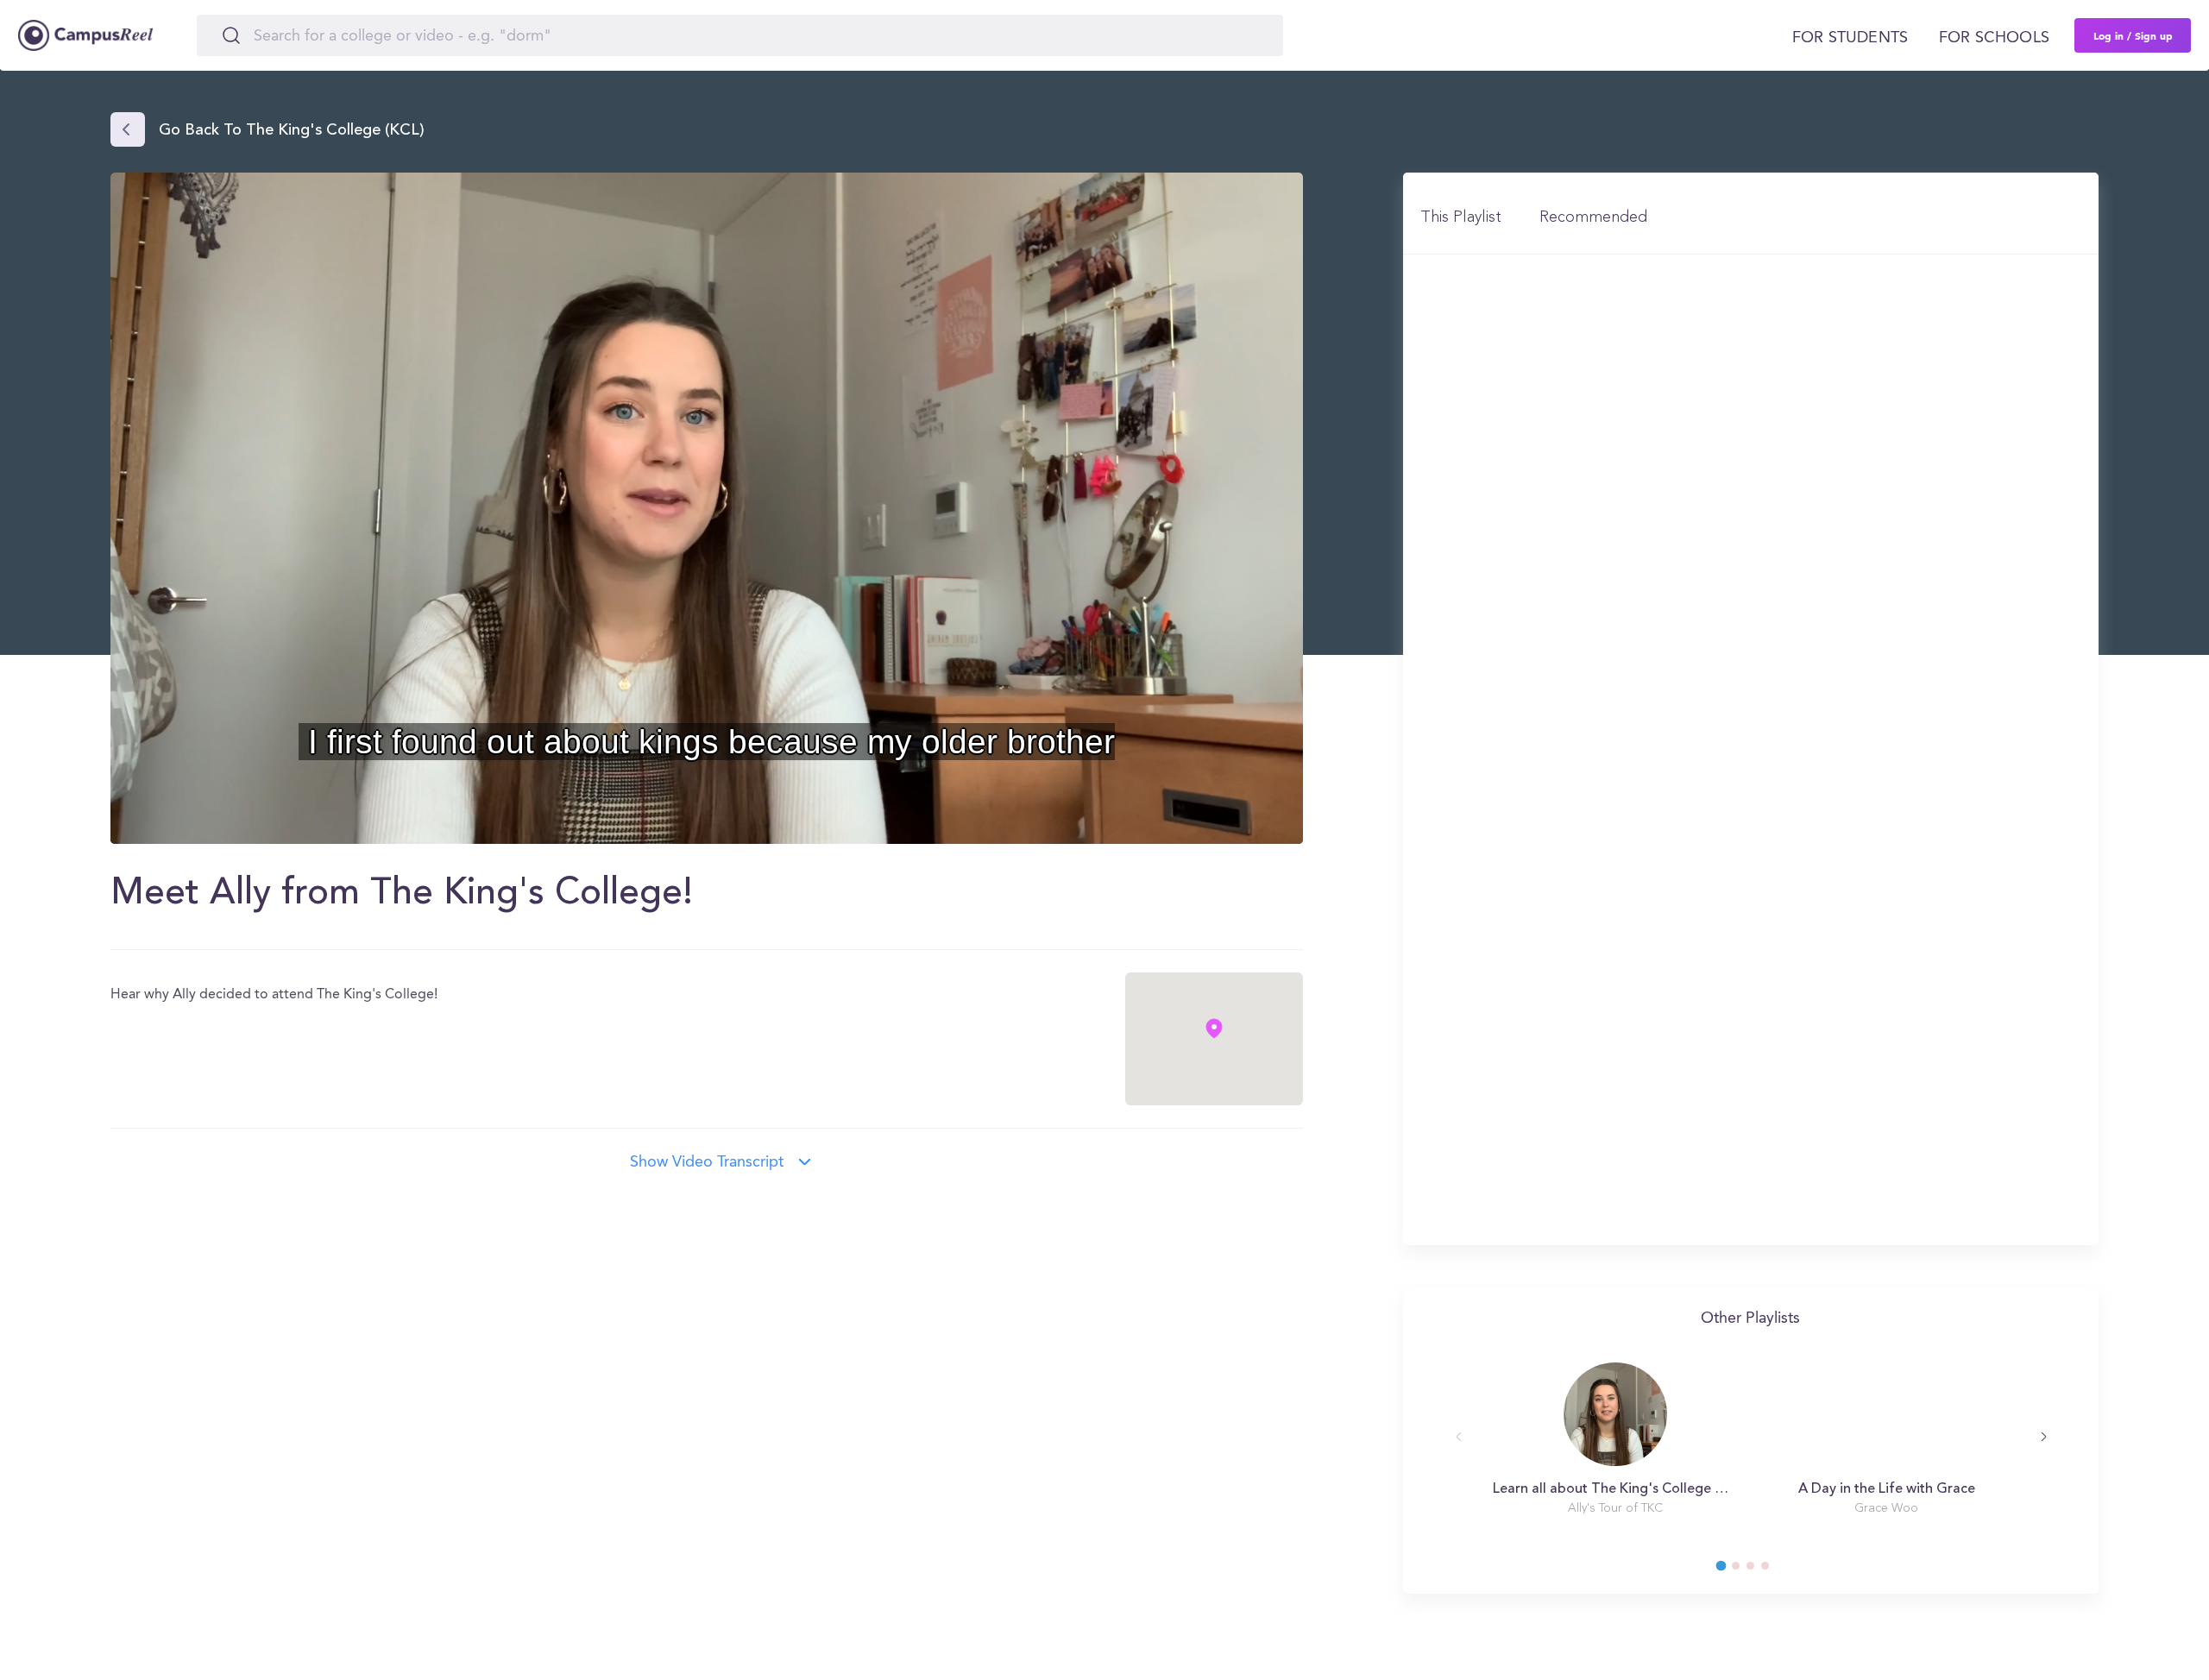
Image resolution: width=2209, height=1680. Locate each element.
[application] (707, 508)
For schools (1994, 38)
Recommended (1593, 217)
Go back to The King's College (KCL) (292, 131)
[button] (707, 507)
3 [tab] (1759, 1570)
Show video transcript (707, 1162)
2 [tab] (1744, 1570)
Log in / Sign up (2133, 35)
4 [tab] (1773, 1570)
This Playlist (1461, 217)
